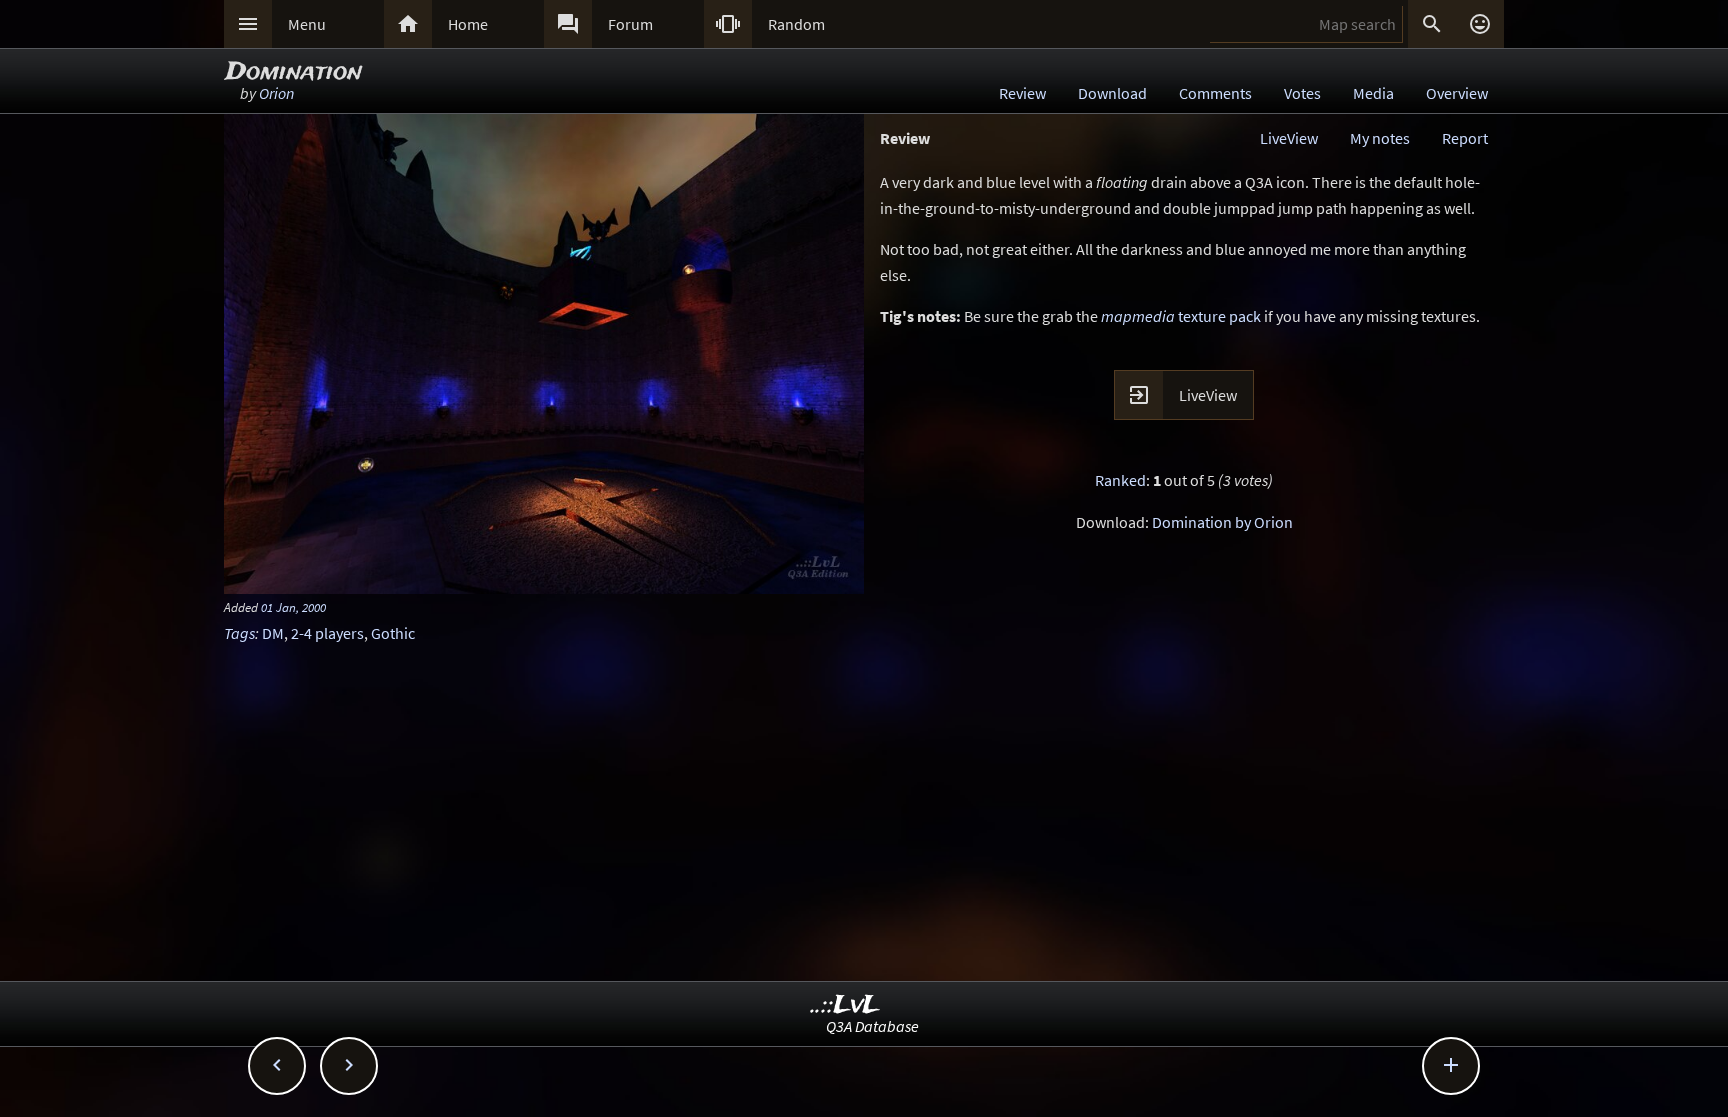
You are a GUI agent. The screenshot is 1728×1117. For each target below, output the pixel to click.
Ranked (1120, 480)
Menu (307, 24)
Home (468, 24)
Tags (239, 633)
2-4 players (327, 633)
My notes (1380, 138)
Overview (1457, 93)
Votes (1302, 93)
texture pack (1181, 316)
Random (796, 24)
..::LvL (845, 1005)
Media (1373, 93)
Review (1022, 93)
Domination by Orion (1222, 522)
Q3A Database (872, 1026)
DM (273, 633)
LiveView (1289, 138)
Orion (276, 93)
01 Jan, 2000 (293, 607)
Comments (1215, 93)
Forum (630, 24)
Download (1112, 93)
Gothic (393, 633)
